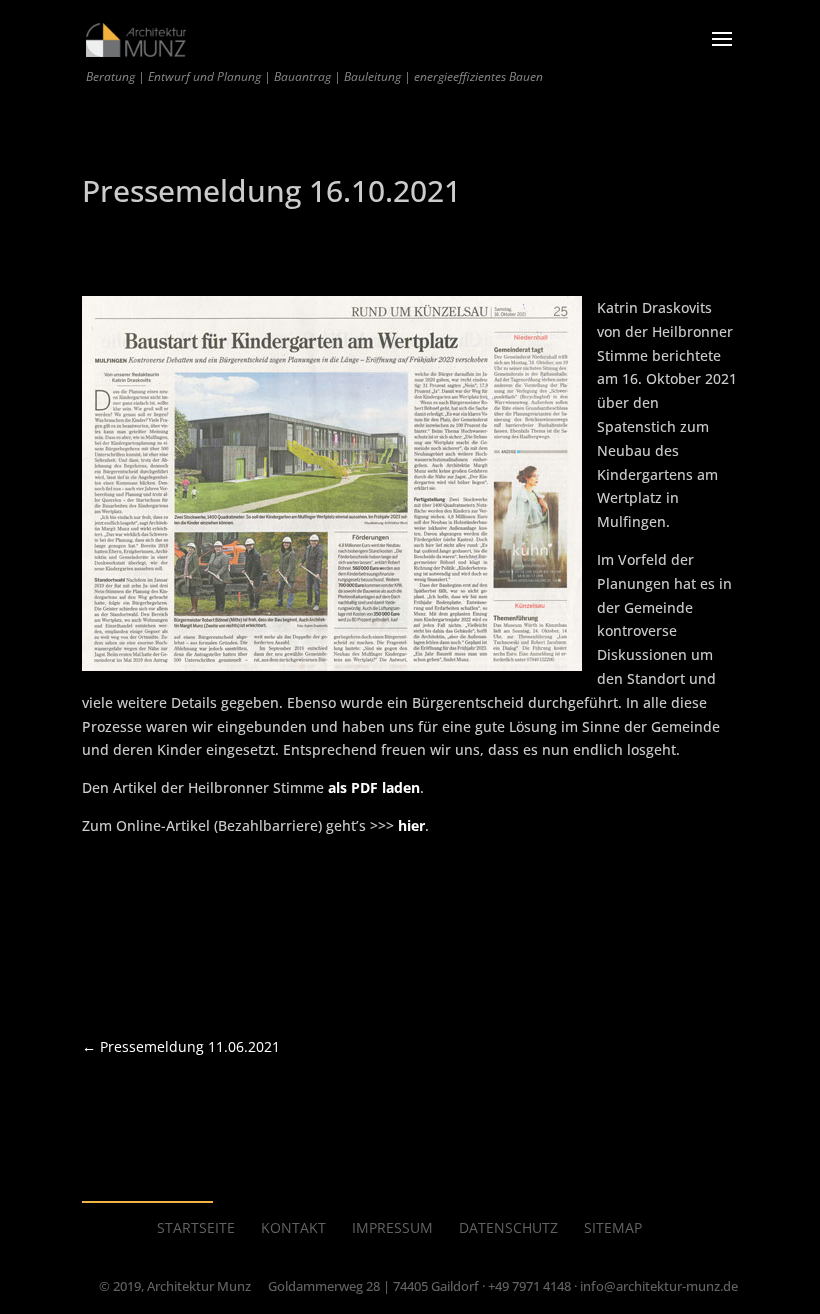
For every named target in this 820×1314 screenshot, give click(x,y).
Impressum (392, 1227)
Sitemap (613, 1227)
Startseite (196, 1227)
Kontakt (293, 1227)
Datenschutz (508, 1227)
